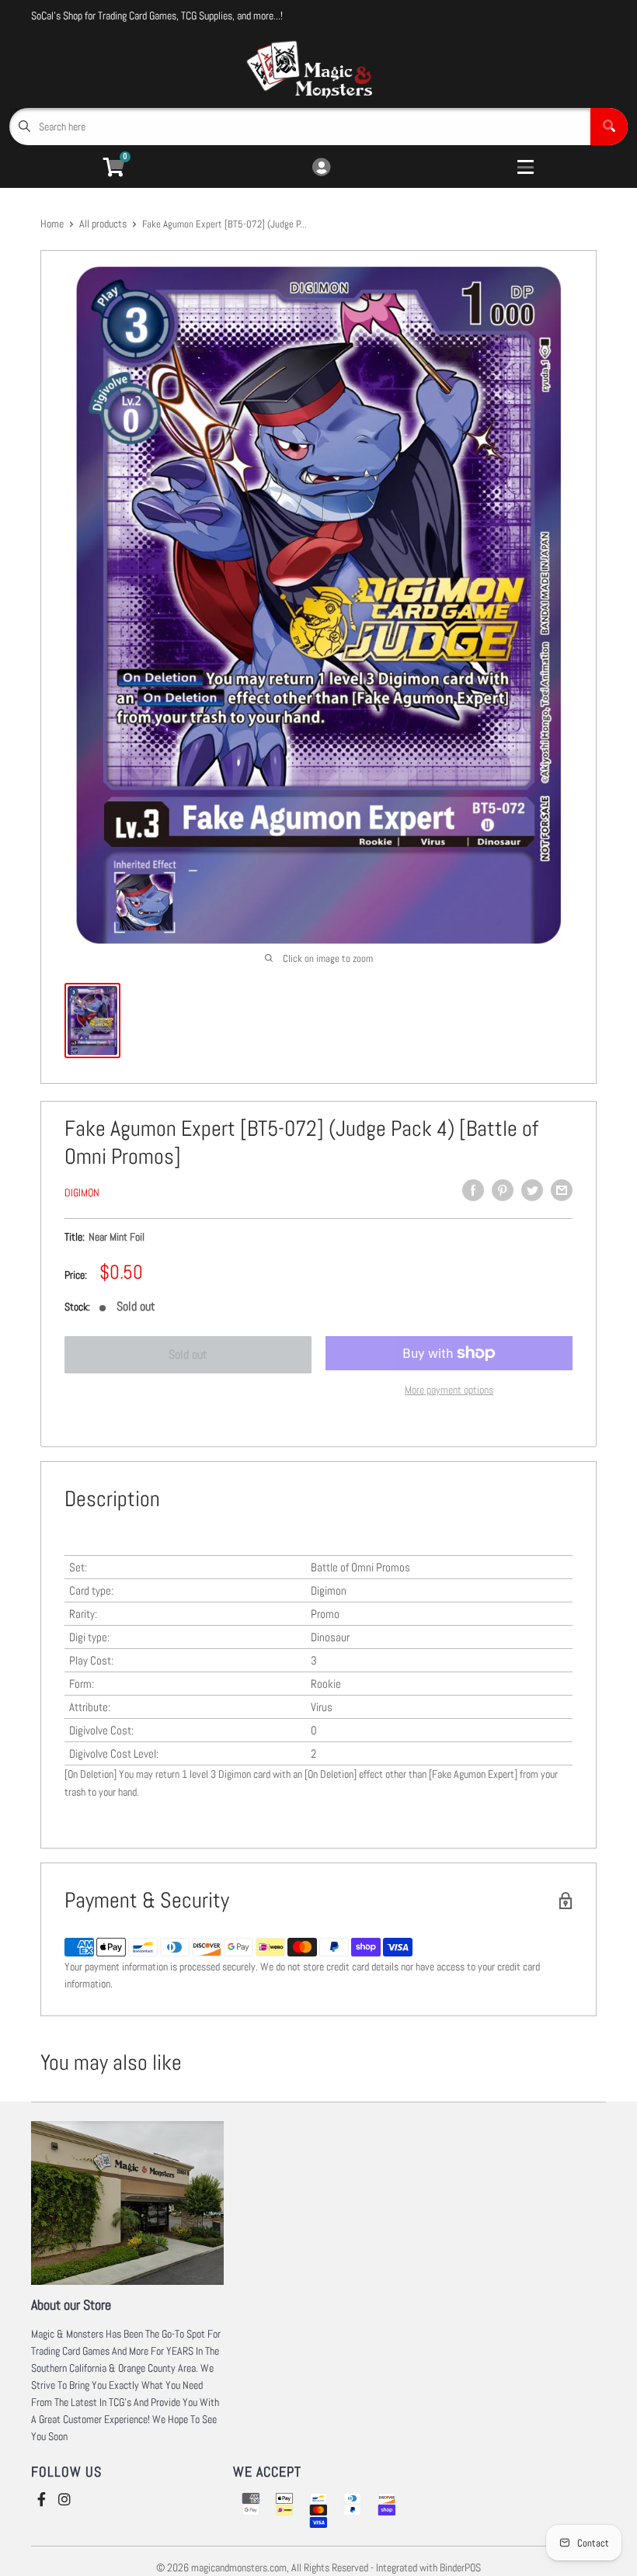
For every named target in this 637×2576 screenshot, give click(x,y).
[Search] (609, 127)
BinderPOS (460, 2567)
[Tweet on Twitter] (532, 1190)
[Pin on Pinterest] (503, 1190)
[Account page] (321, 168)
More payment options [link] (449, 1390)
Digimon (82, 1193)
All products (103, 224)
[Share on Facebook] (473, 1190)
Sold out (188, 1354)
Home (52, 224)
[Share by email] (562, 1190)
